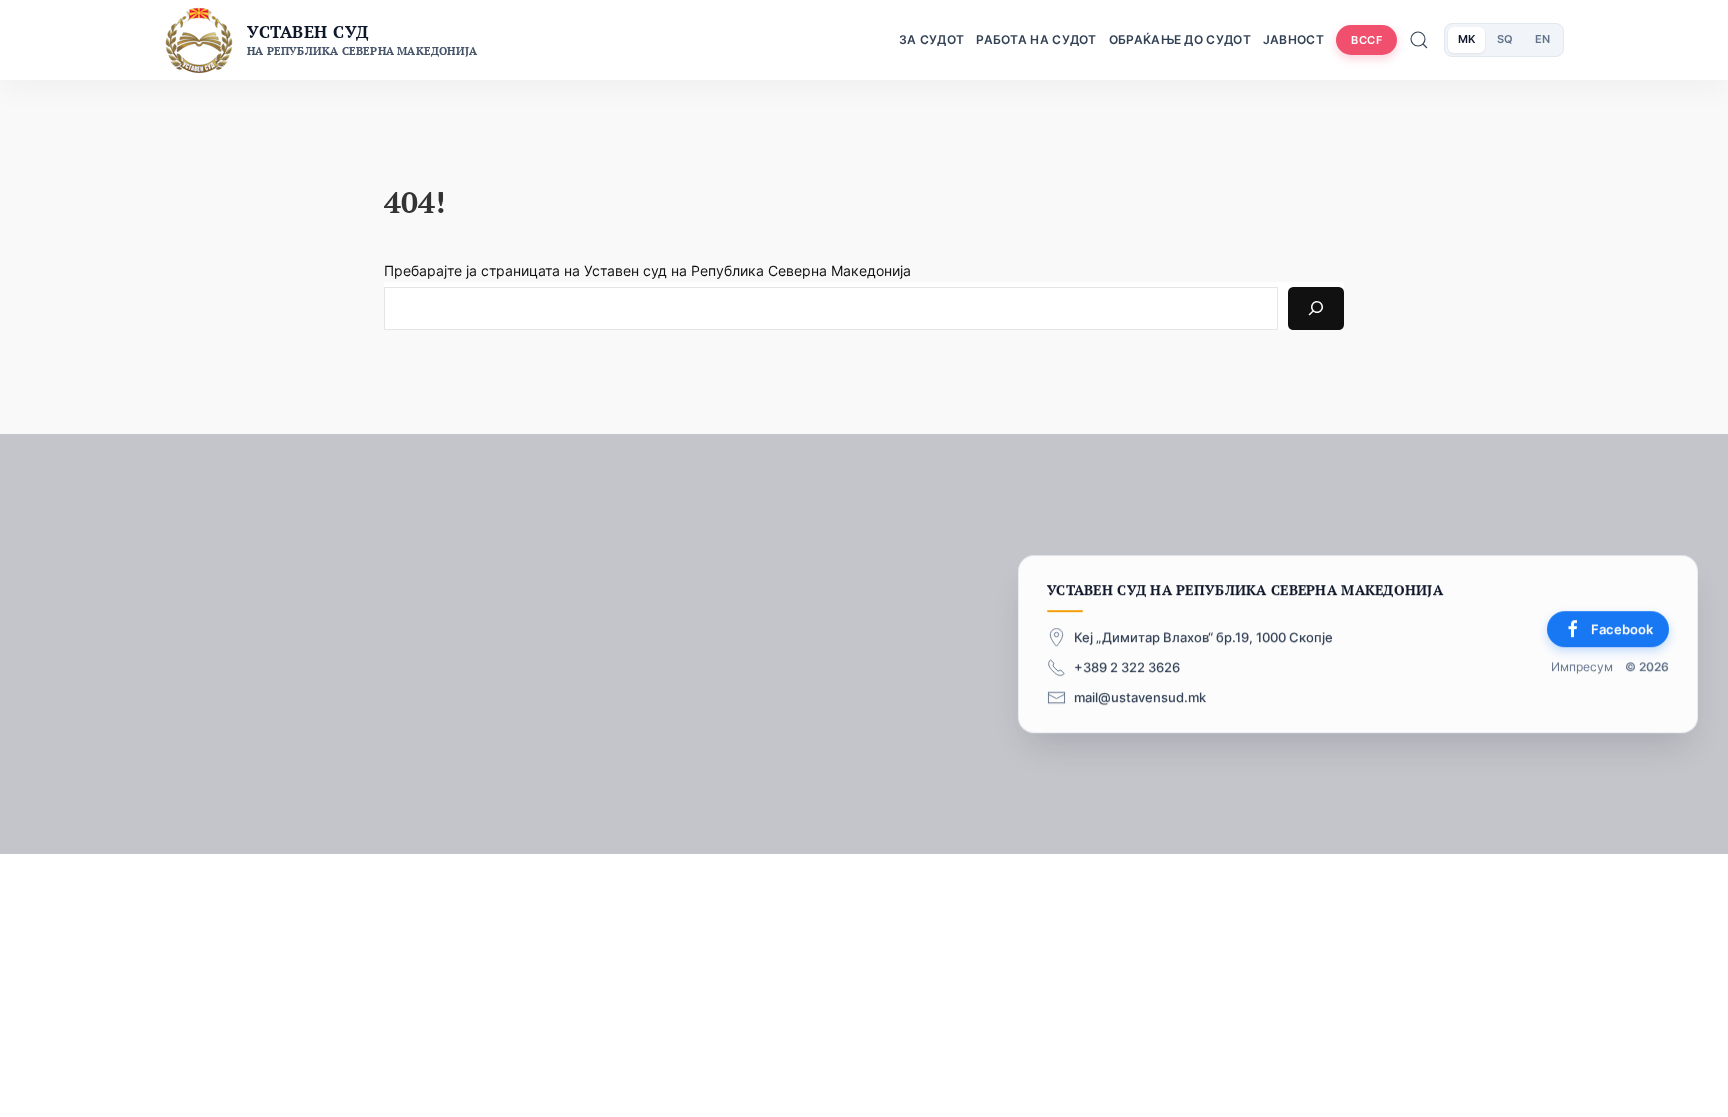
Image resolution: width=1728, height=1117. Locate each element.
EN (1542, 39)
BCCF (1366, 40)
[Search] (1316, 308)
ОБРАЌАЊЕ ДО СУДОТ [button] (1180, 39)
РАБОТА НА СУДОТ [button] (1036, 39)
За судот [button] (931, 39)
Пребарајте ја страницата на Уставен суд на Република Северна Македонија (647, 270)
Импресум (1582, 667)
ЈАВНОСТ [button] (1293, 39)
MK (1466, 39)
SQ (1505, 39)
